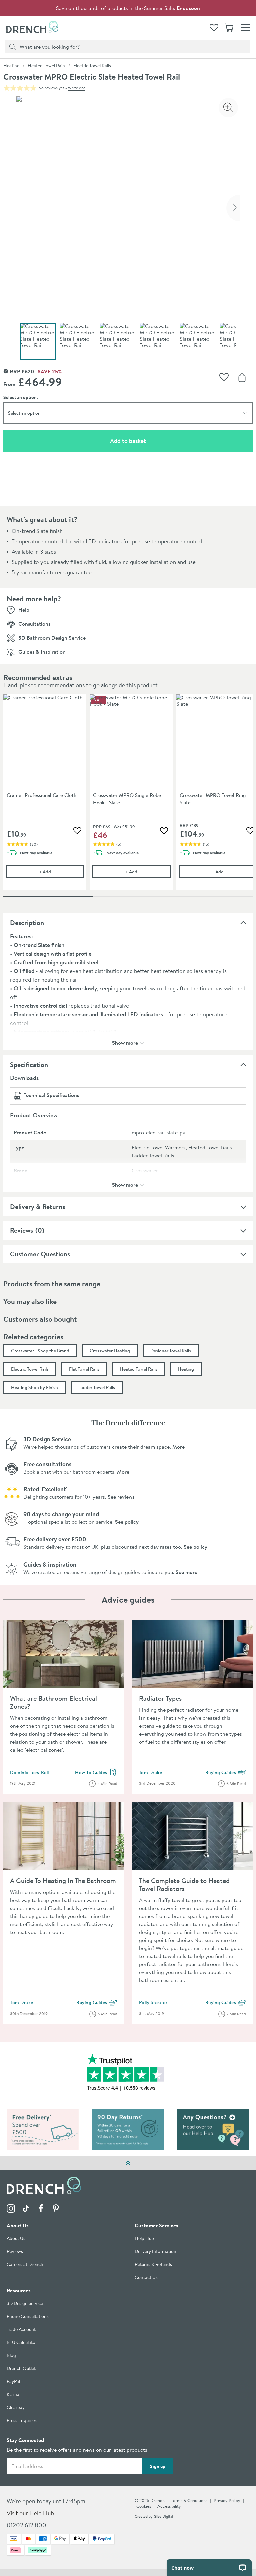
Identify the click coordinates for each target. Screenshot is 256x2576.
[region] (128, 797)
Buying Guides (226, 1773)
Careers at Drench (25, 2265)
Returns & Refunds (153, 2265)
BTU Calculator (22, 2343)
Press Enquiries (22, 2421)
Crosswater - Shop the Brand (40, 1351)
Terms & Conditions (189, 2501)
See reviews (121, 1497)
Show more (125, 1042)
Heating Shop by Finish (34, 1387)
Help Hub (144, 2239)
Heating (11, 66)
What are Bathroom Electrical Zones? (53, 1702)
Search (12, 46)
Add (61, 871)
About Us (16, 2239)
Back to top (128, 2163)
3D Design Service (25, 2304)
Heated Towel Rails (46, 66)
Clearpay (16, 2408)
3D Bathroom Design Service (52, 638)
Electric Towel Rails (92, 66)
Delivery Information (155, 2252)
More (178, 1447)
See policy (127, 1522)
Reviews (21, 1230)
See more (186, 1572)
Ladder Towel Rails (97, 1387)
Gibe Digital (163, 2517)
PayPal (13, 2382)
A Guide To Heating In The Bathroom (63, 1880)
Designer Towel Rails (171, 1351)
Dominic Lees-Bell (29, 1772)
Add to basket (152, 441)
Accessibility (169, 2506)
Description (27, 922)
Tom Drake (151, 1772)
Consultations (34, 624)
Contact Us (146, 2278)
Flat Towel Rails (84, 1369)
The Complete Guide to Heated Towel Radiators (184, 1884)
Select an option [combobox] (24, 413)
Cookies (144, 2506)
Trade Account (21, 2330)
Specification (29, 1064)
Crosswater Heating (110, 1351)
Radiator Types (160, 1698)
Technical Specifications (51, 1095)
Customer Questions (40, 1254)
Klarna (13, 2395)
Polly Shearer (153, 2002)
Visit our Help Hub (30, 2513)
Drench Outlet (21, 2369)
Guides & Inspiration (42, 652)
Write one (77, 88)
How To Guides (96, 1773)
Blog (11, 2356)
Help (24, 610)
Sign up (158, 2466)
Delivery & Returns (37, 1206)
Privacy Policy (227, 2501)
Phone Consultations (28, 2317)
